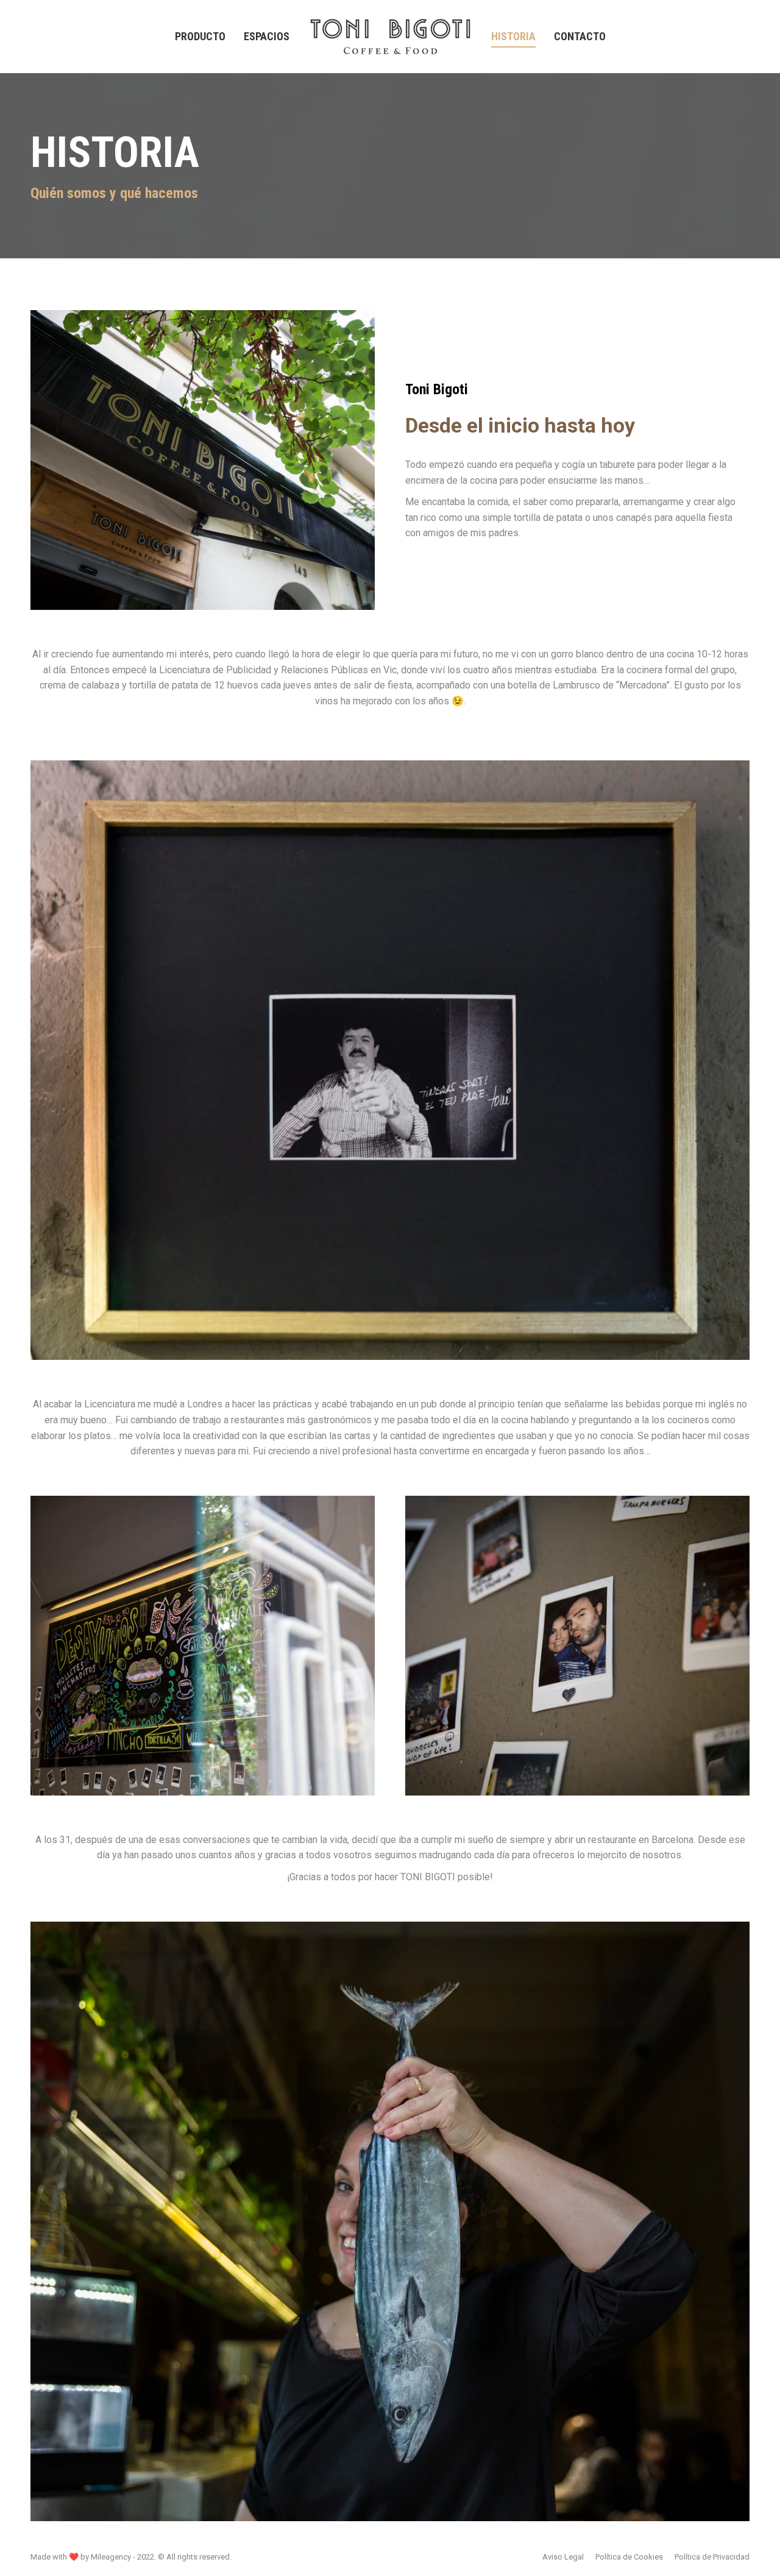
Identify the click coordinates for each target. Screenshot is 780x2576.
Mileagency (111, 2557)
